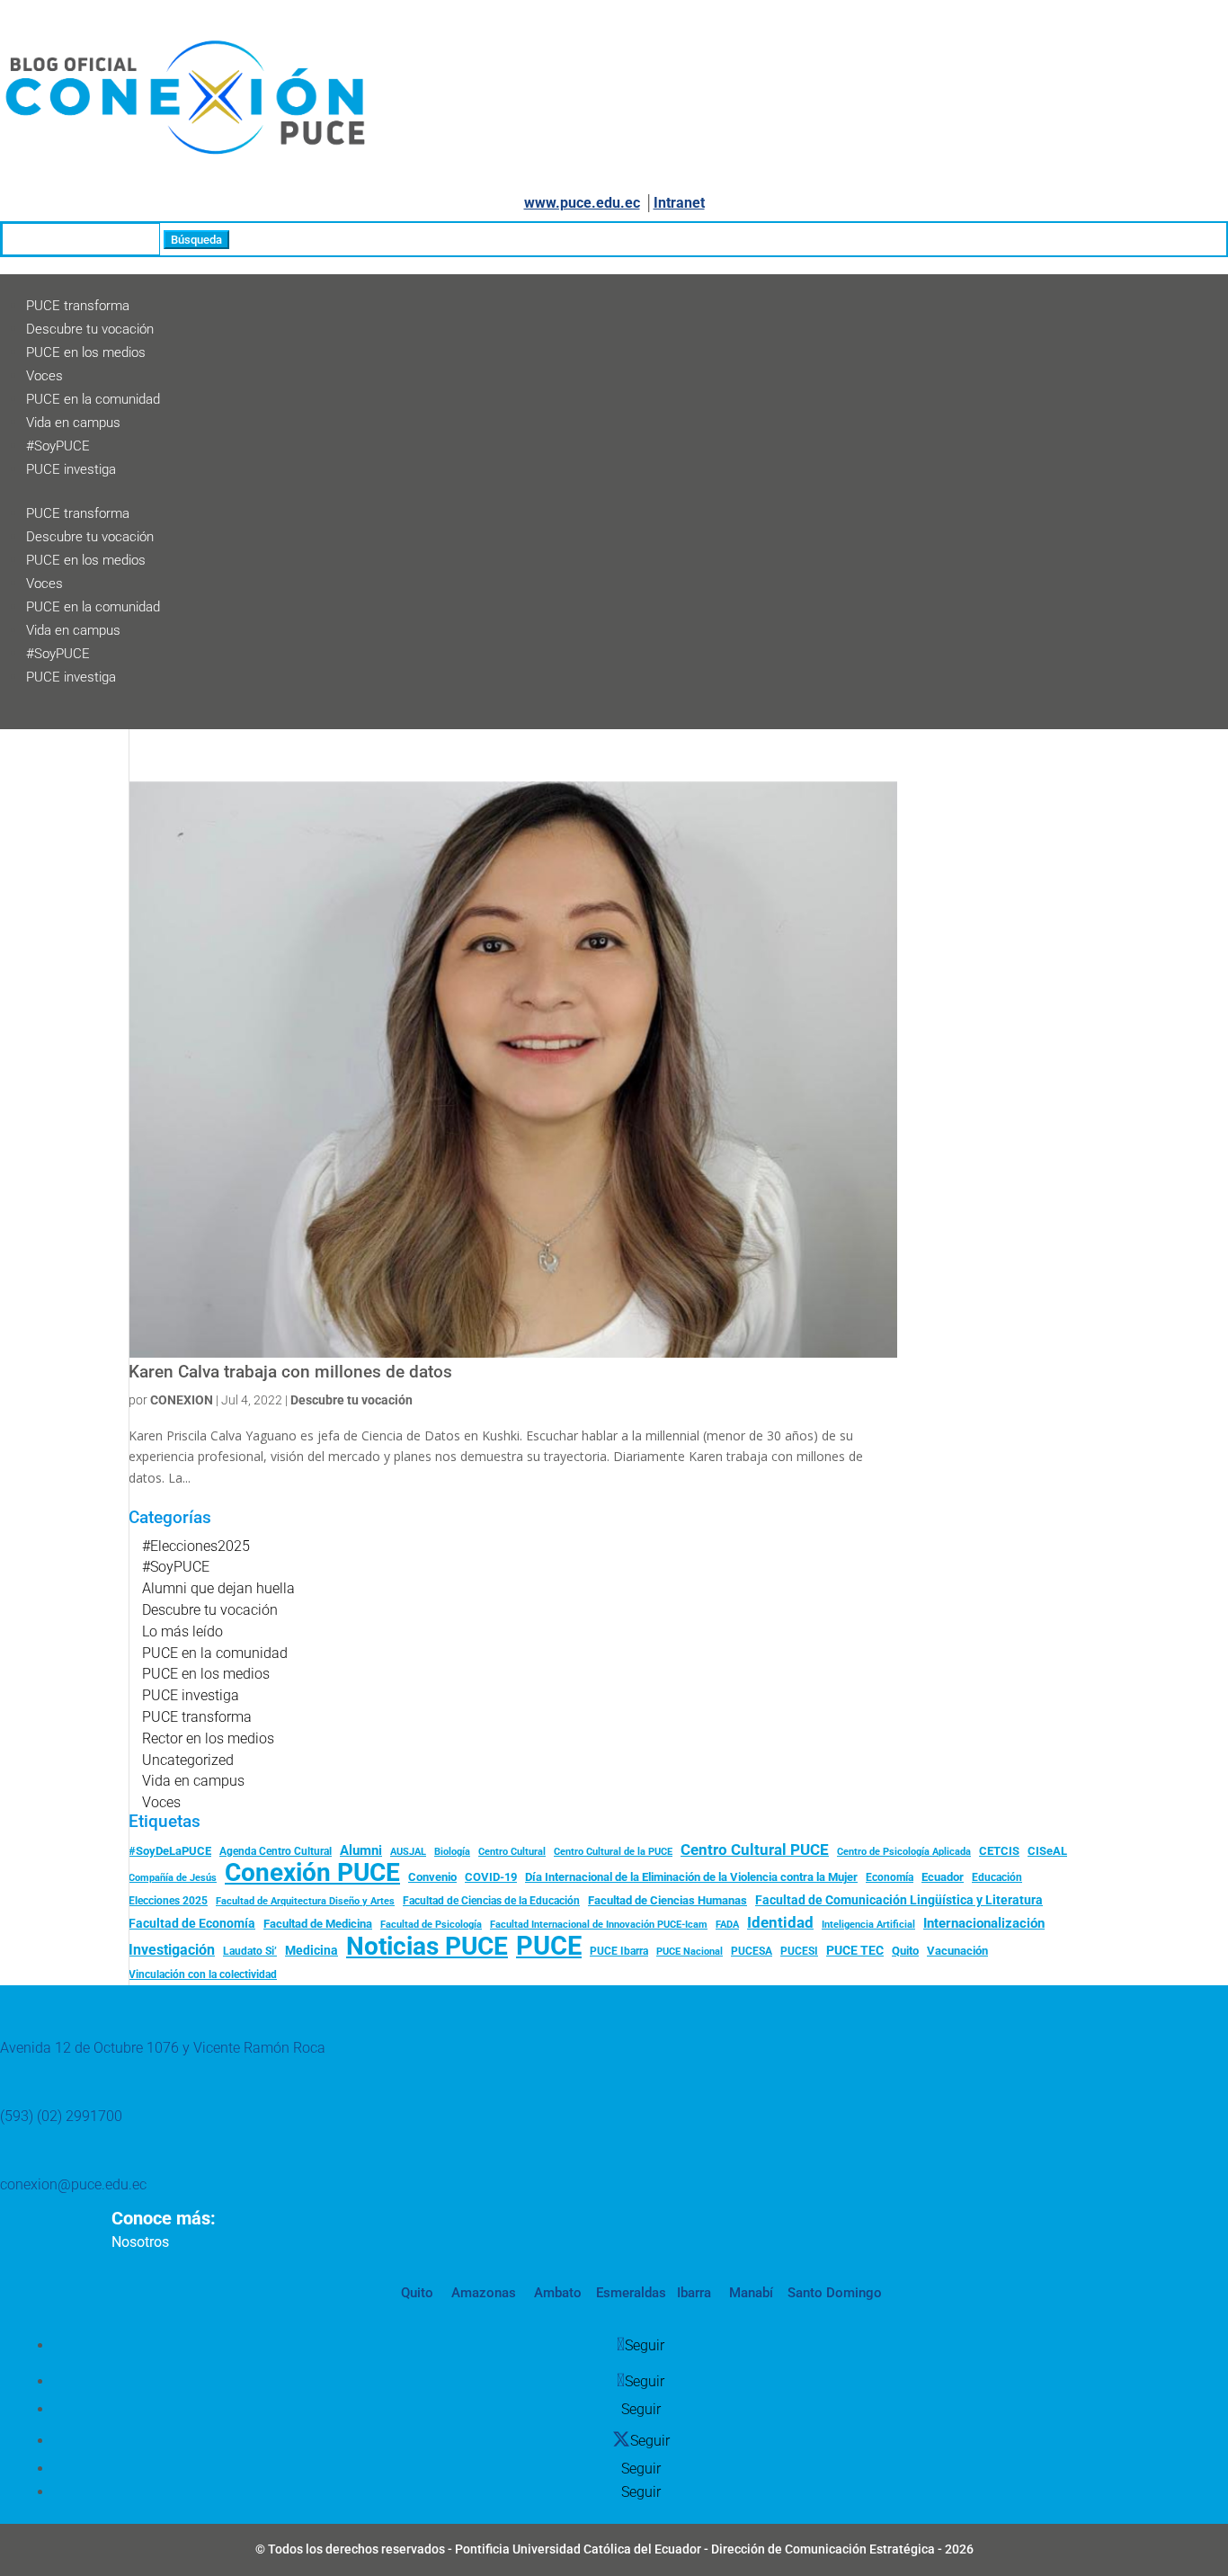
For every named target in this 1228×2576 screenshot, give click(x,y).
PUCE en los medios (86, 352)
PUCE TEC (855, 1950)
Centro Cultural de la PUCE (613, 1852)
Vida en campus (73, 423)
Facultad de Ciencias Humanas (667, 1900)
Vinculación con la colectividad (203, 1974)
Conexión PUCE (312, 1873)
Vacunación (957, 1951)
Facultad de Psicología (431, 1924)
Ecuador (943, 1877)
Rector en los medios (208, 1738)
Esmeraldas (631, 2293)
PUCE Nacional (690, 1952)
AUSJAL (408, 1852)
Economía (890, 1877)
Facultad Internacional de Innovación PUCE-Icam (599, 1925)
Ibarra (692, 2293)
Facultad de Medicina (318, 1924)
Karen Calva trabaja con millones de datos (290, 1372)
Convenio (432, 1877)
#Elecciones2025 (196, 1546)
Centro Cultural (512, 1852)
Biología (452, 1852)
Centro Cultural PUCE (755, 1850)
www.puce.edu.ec (582, 203)
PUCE (549, 1947)
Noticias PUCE (427, 1947)
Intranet (679, 203)
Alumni (361, 1850)
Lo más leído (182, 1631)
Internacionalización (984, 1924)
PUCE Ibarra (619, 1951)
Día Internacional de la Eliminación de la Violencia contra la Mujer (691, 1877)
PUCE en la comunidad (93, 399)
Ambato (556, 2293)
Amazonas (482, 2293)
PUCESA (752, 1951)
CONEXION (182, 1400)
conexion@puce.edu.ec (73, 2184)
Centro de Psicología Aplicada (904, 1852)
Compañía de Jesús (173, 1877)
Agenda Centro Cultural (276, 1851)
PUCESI (799, 1951)
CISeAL (1047, 1850)
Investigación (172, 1950)
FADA (727, 1924)
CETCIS (999, 1851)
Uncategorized (188, 1760)
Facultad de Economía (192, 1923)
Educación (997, 1877)
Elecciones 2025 (168, 1901)
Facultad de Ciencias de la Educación (491, 1901)
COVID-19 (491, 1877)
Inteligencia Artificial (868, 1925)
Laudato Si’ (250, 1951)
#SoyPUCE (58, 446)
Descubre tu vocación (90, 329)
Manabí (749, 2293)
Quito (905, 1951)
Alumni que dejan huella (218, 1588)
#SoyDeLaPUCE (170, 1851)
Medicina (311, 1950)
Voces (44, 376)
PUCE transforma (78, 306)
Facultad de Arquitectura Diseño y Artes (305, 1901)
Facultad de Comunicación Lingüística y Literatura (899, 1900)
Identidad (780, 1922)
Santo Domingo (835, 2293)
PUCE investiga (71, 469)
